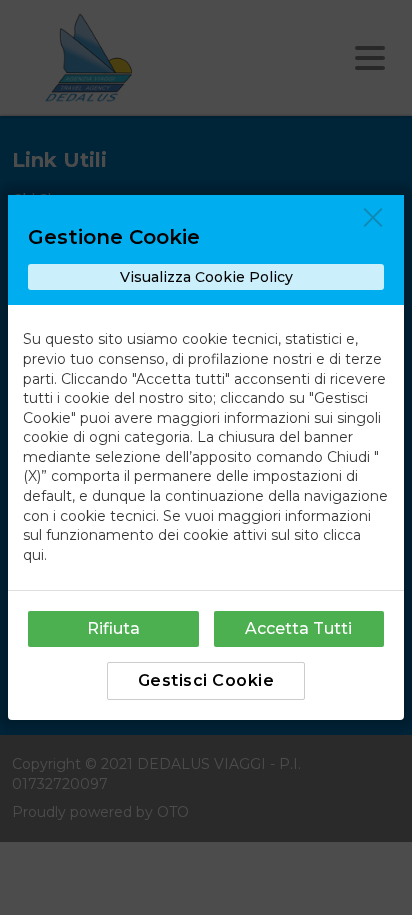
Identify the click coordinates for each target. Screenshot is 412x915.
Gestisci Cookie (206, 680)
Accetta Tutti (298, 628)
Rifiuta (113, 628)
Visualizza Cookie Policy (206, 277)
